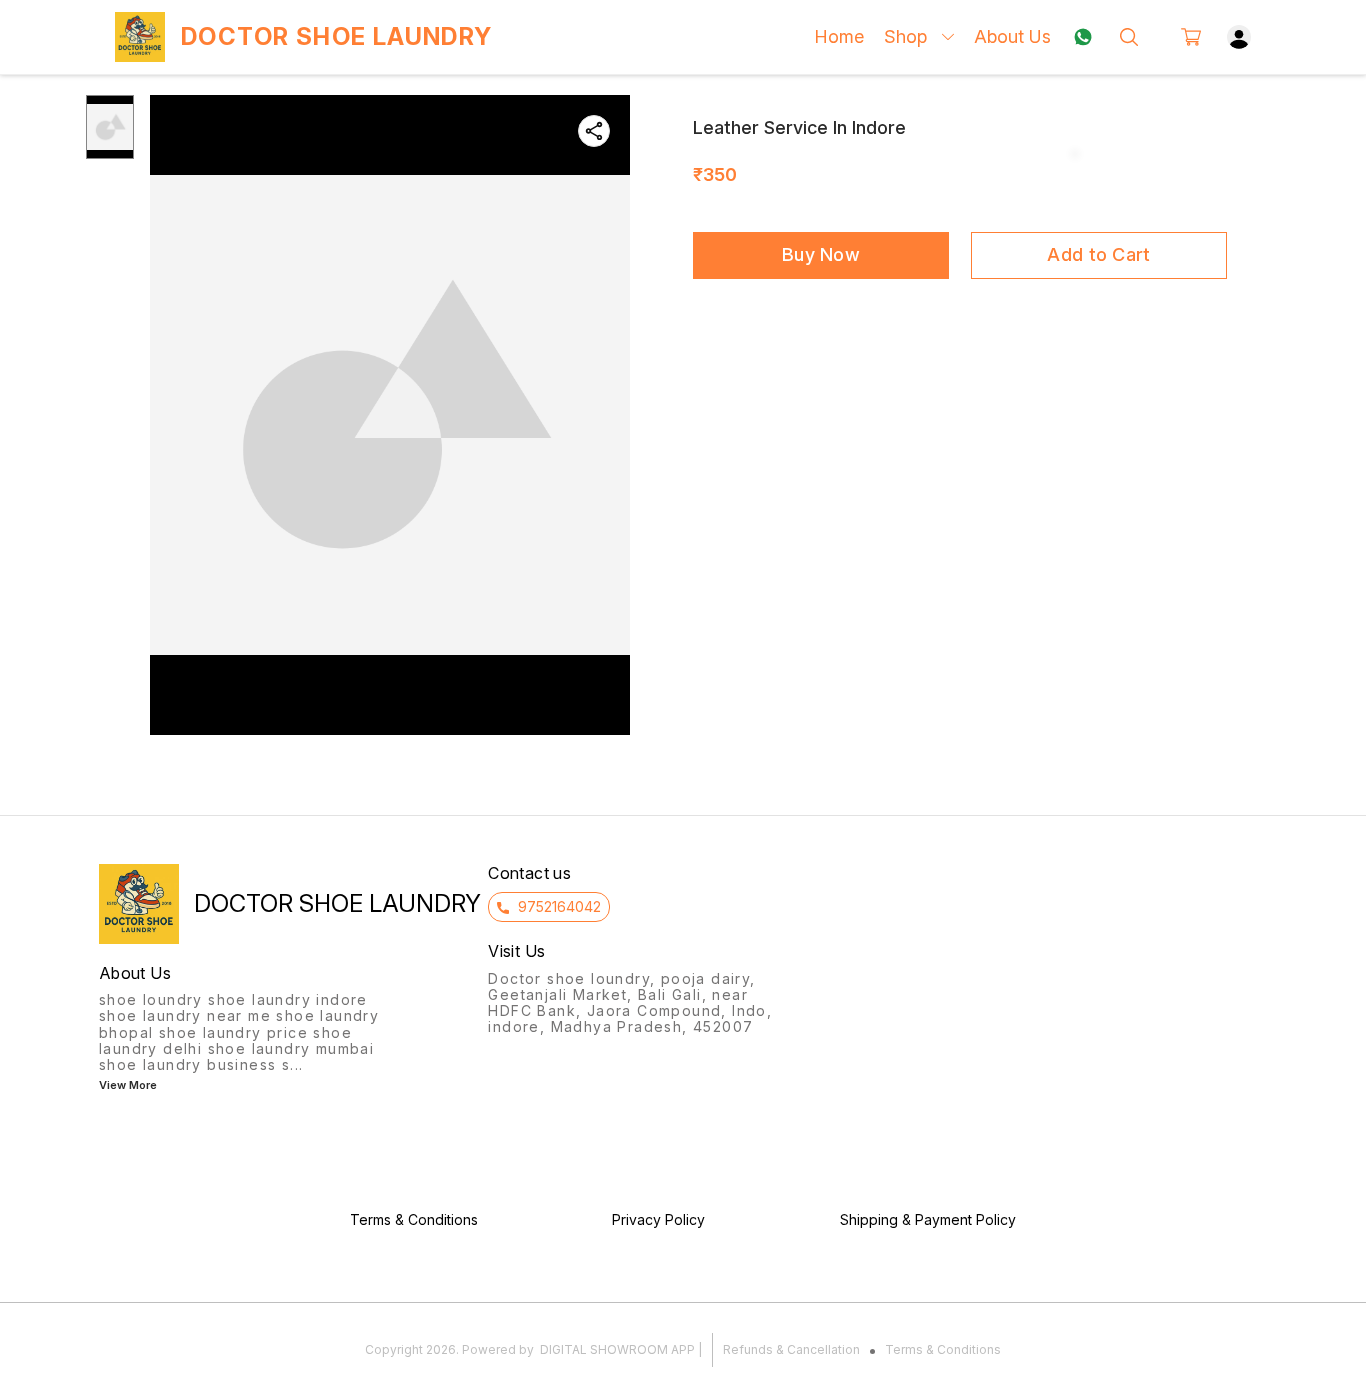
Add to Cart (1098, 254)
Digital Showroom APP (617, 1349)
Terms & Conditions (943, 1349)
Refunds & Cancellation (791, 1349)
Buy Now (821, 254)
